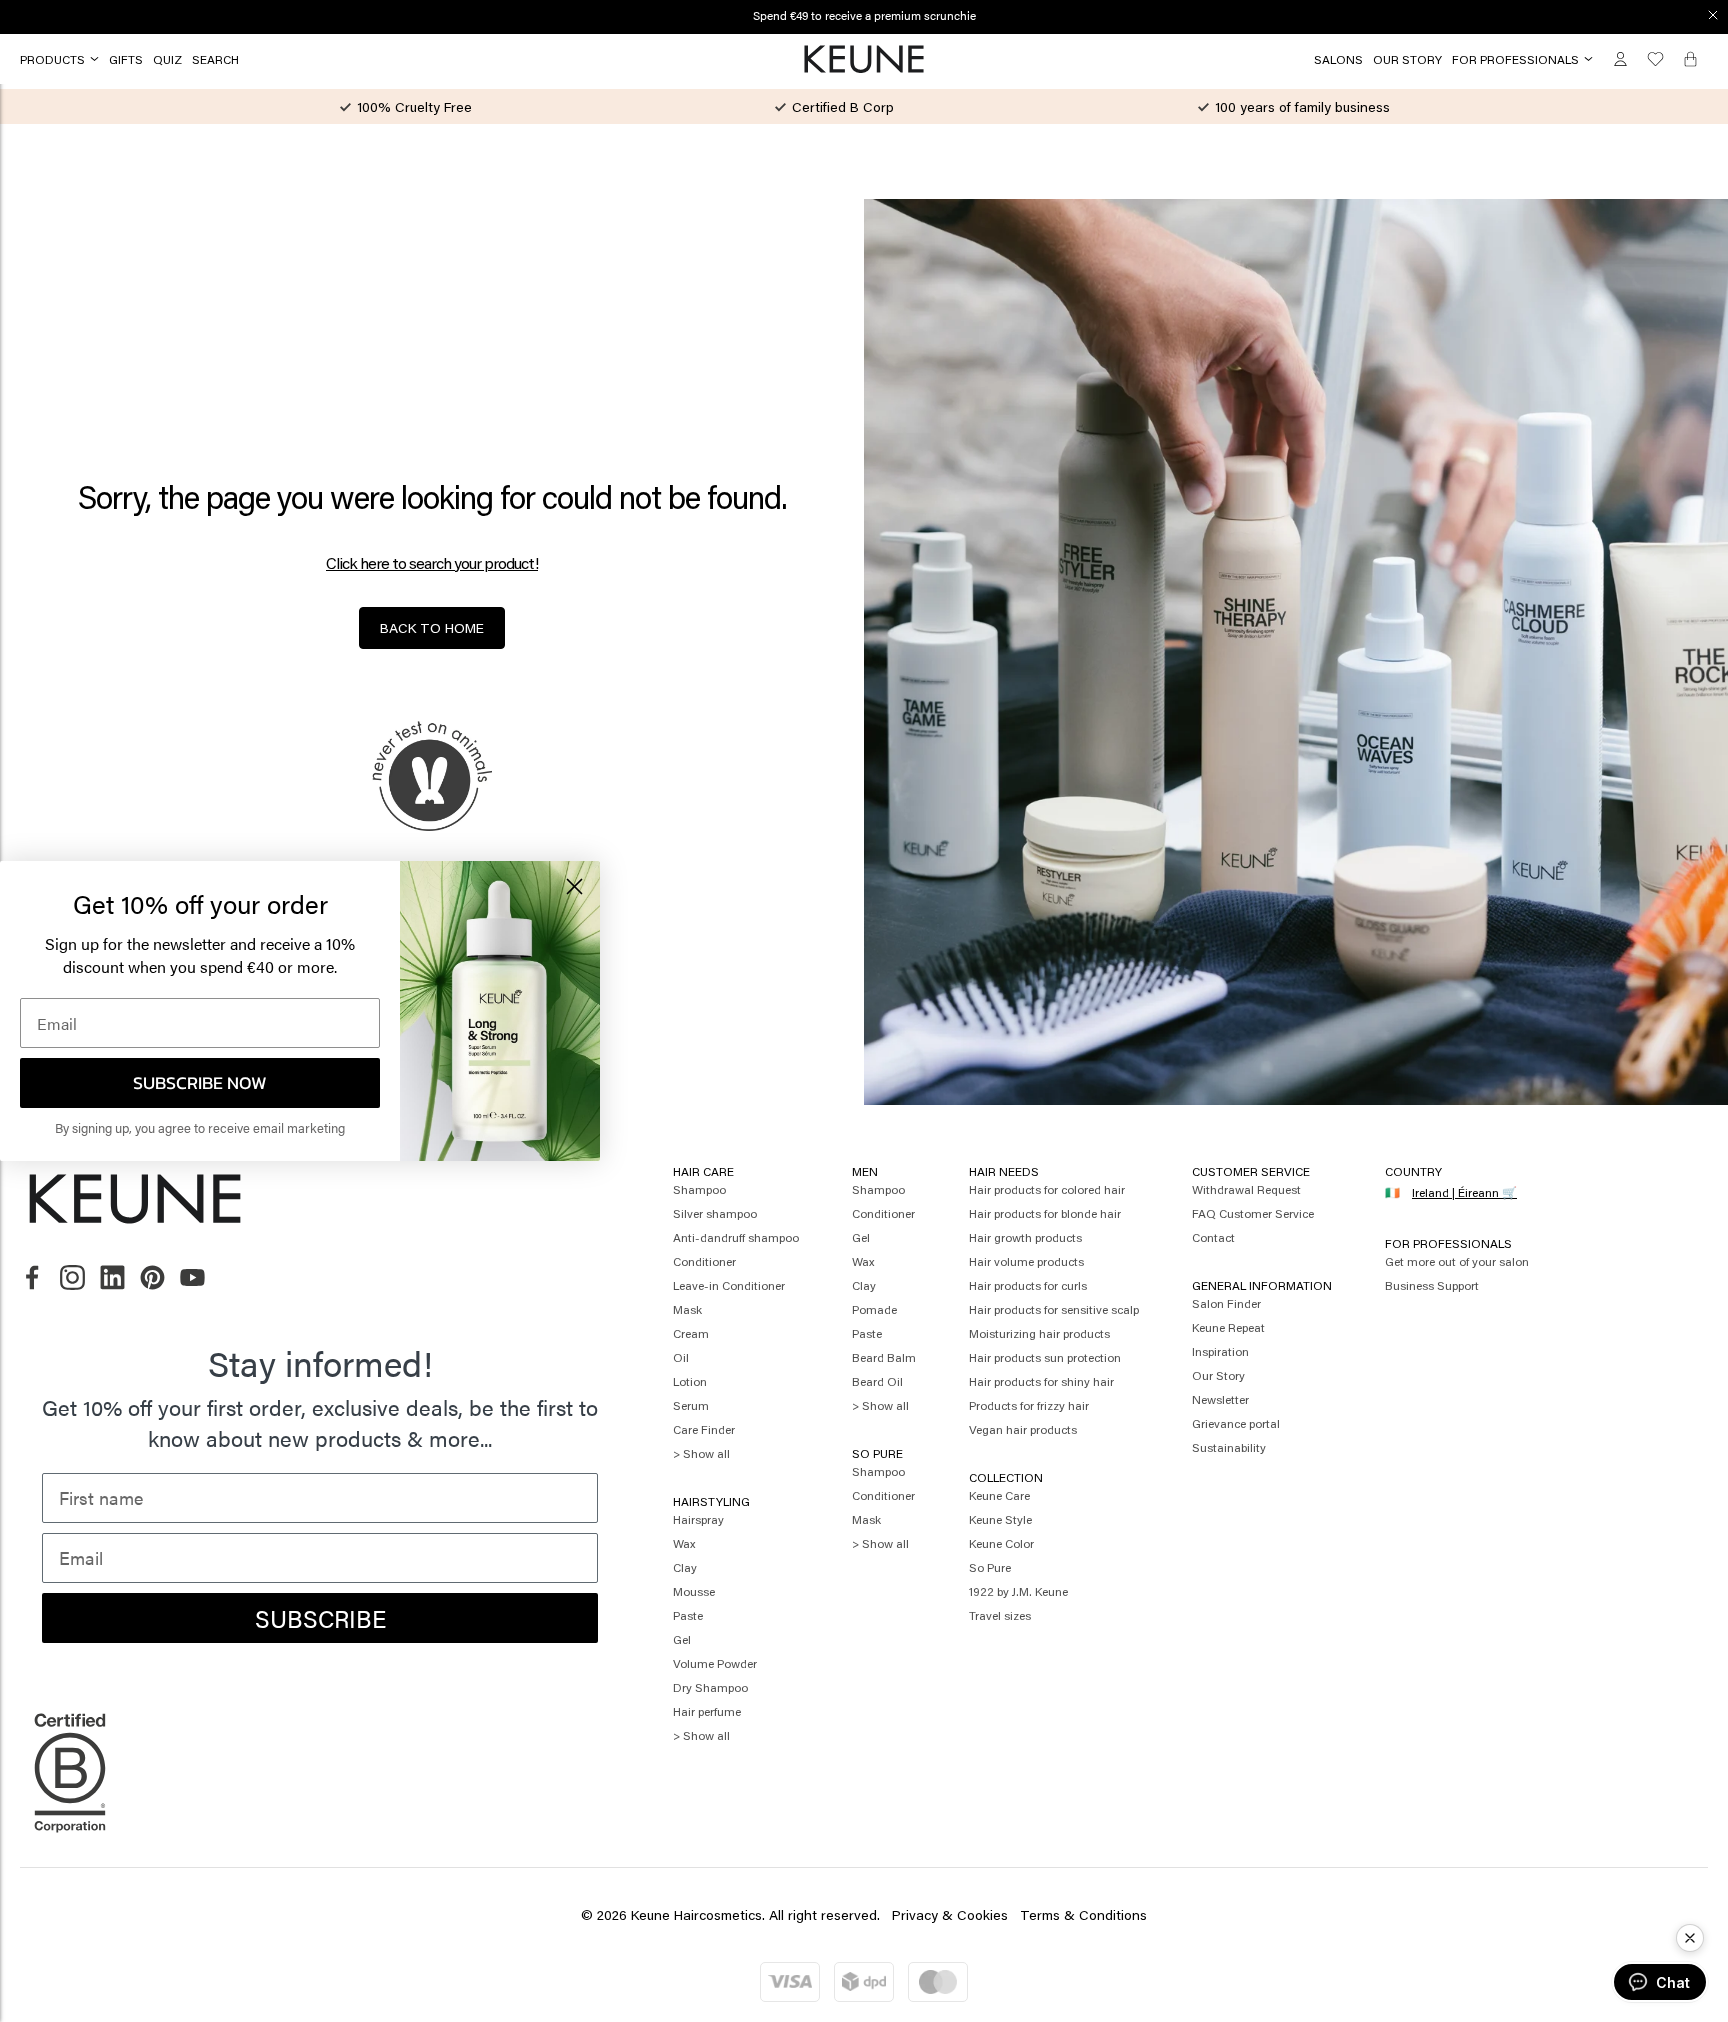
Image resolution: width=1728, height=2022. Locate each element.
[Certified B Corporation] (70, 1841)
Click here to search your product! (432, 563)
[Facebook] (32, 1278)
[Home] (864, 60)
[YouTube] (192, 1278)
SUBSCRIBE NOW (200, 1082)
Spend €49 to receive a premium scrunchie (864, 15)
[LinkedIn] (112, 1278)
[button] (1690, 1938)
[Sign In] (1620, 59)
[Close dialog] (1713, 15)
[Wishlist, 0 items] (1655, 59)
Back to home (432, 627)
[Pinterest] (152, 1278)
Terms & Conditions (1083, 1914)
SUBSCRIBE (320, 1618)
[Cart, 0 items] (1690, 59)
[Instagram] (72, 1278)
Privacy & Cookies (950, 1914)
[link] (126, 59)
